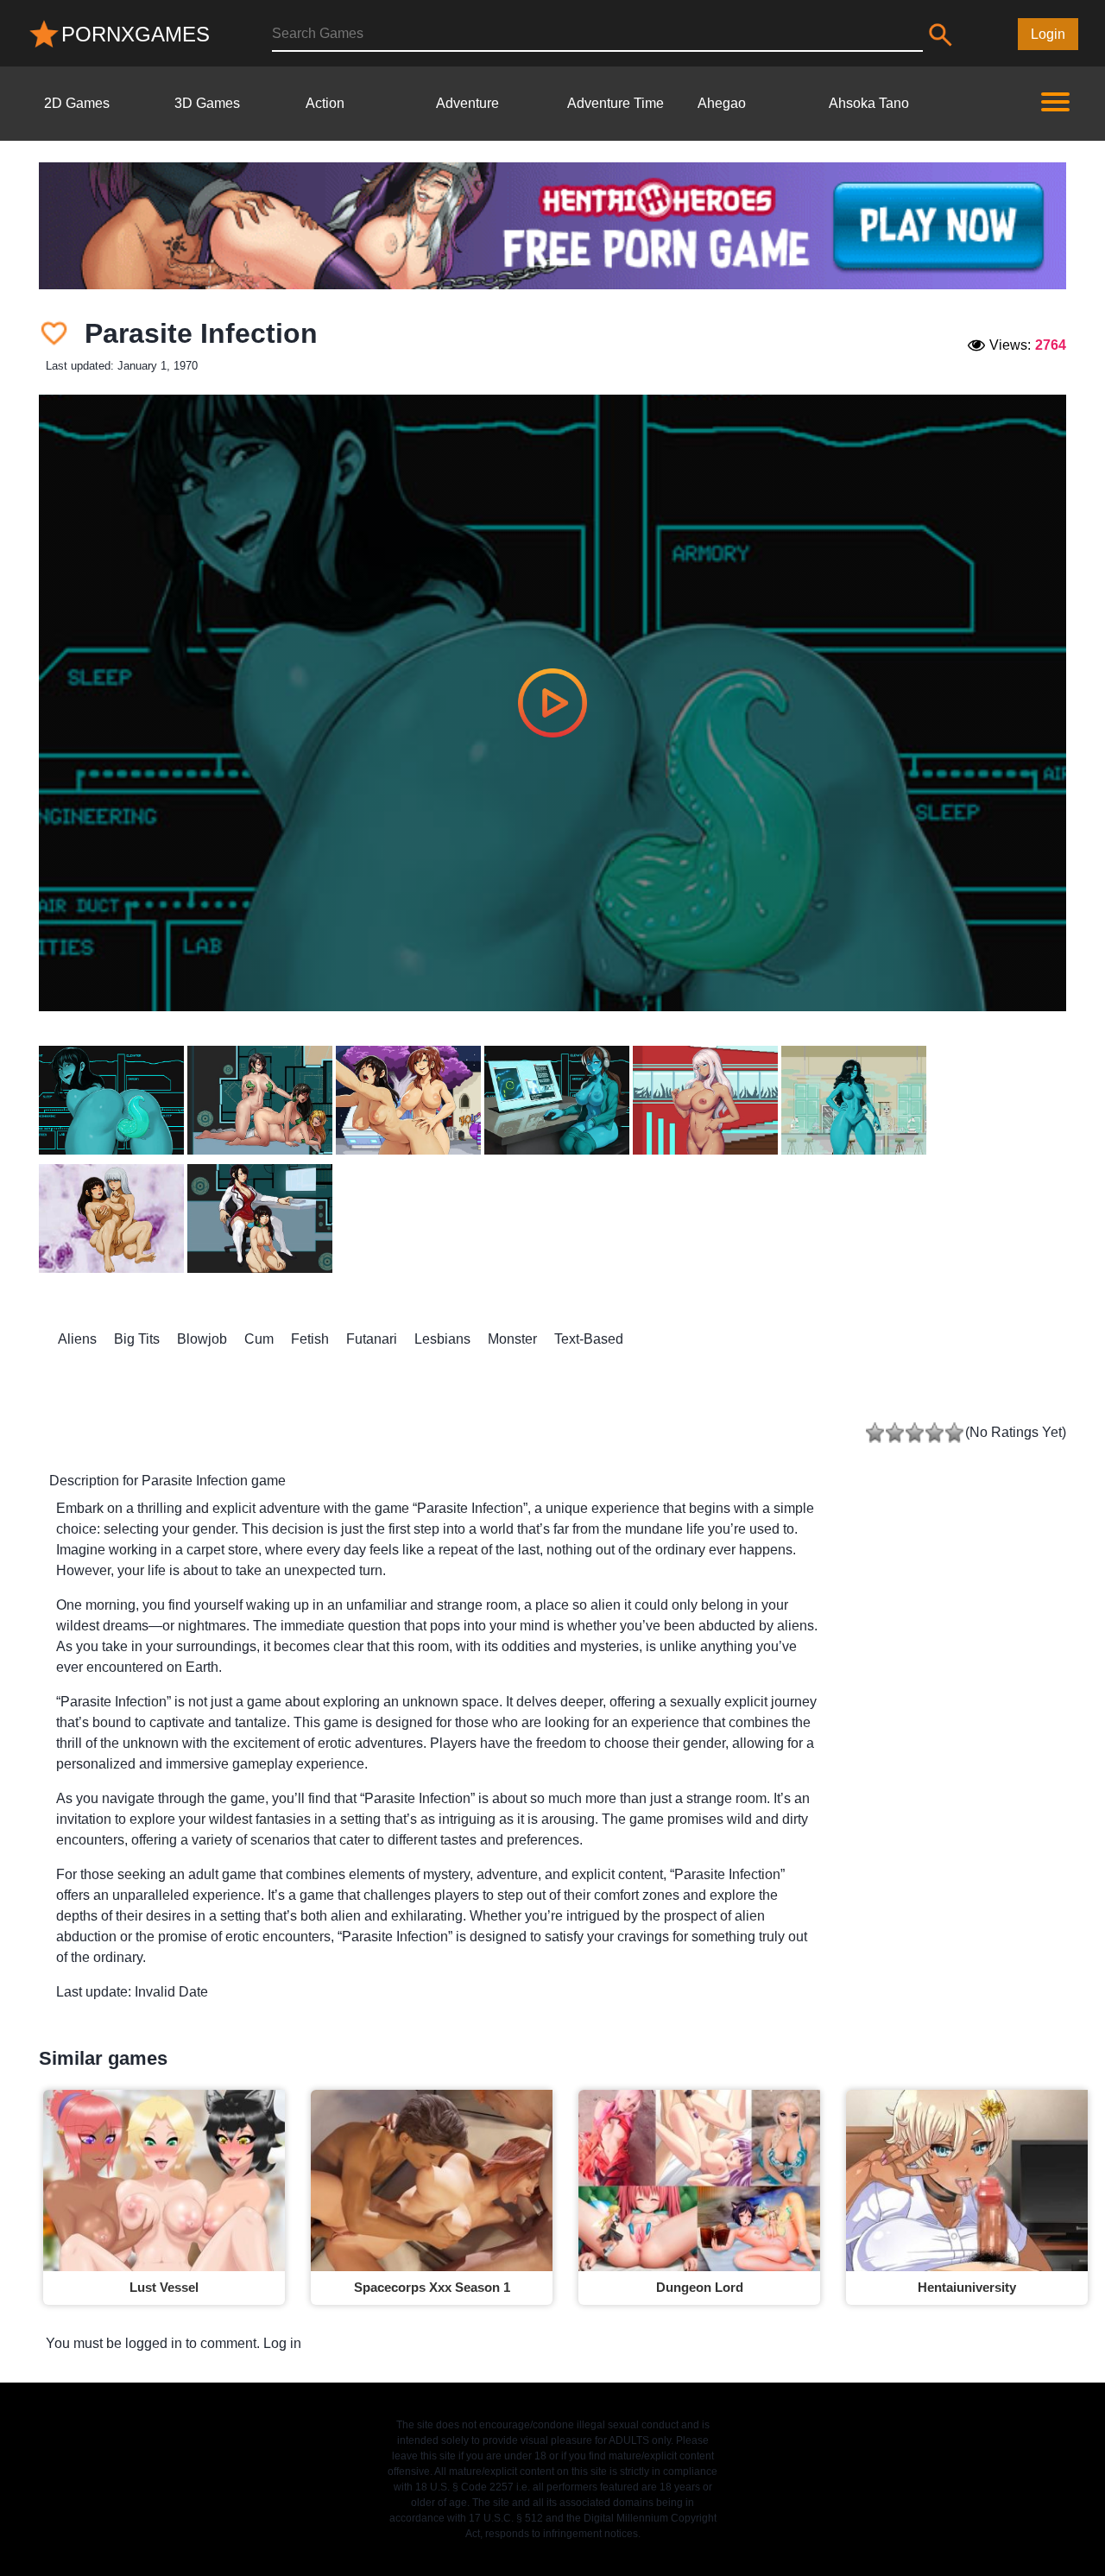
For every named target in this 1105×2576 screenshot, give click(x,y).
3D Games (207, 103)
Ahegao (722, 103)
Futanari (372, 1339)
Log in (282, 2343)
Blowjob (202, 1339)
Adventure (467, 103)
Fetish (310, 1339)
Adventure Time (616, 103)
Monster (512, 1339)
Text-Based (589, 1339)
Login (1048, 34)
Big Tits (137, 1339)
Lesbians (442, 1339)
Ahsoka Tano (869, 103)
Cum (259, 1339)
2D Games (77, 103)
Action (325, 103)
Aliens (77, 1339)
